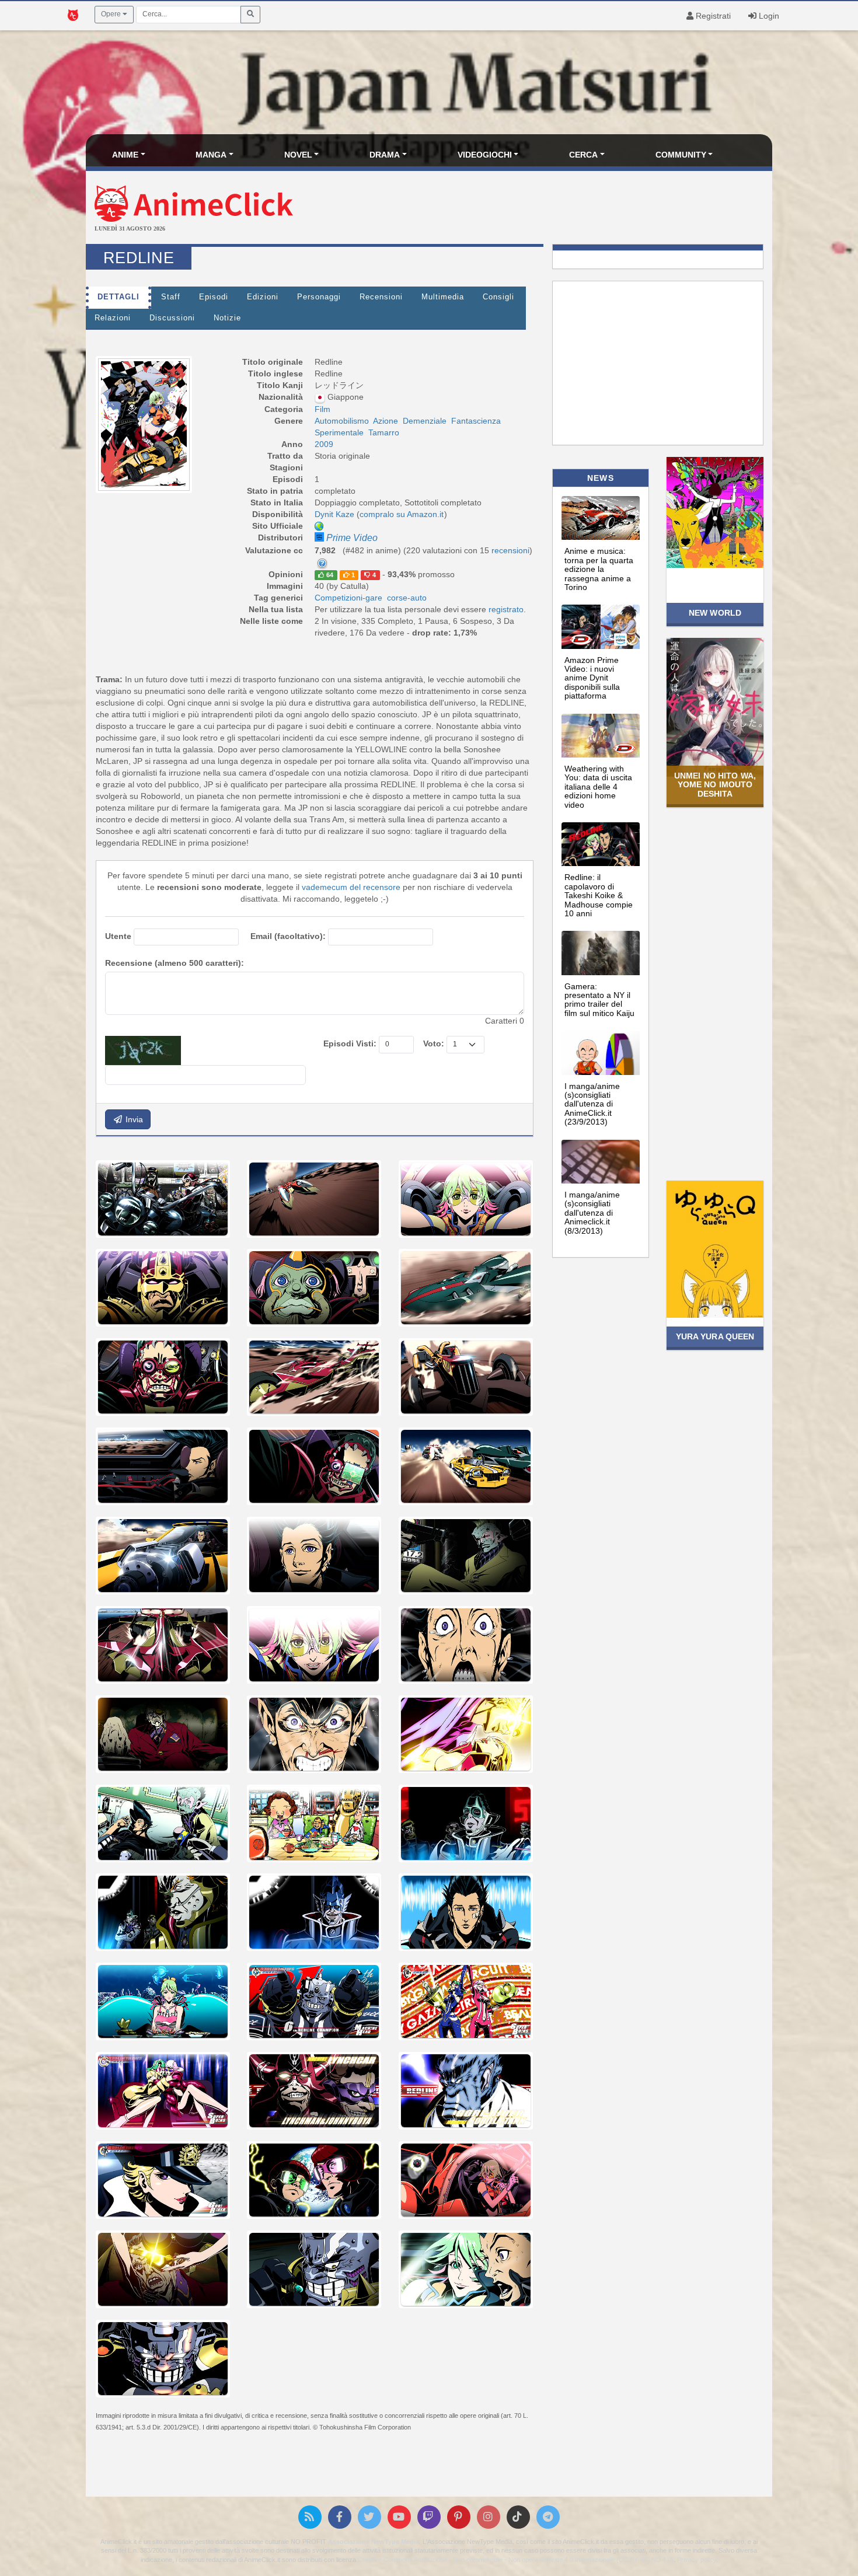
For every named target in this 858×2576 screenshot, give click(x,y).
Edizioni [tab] (263, 297)
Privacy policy (697, 2560)
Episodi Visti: (350, 1043)
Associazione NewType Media (374, 2542)
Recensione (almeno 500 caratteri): (175, 963)
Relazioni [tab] (113, 318)
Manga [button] (211, 155)
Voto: (434, 1043)
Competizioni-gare (348, 598)
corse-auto (407, 598)
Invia (133, 1119)
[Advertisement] (543, 209)
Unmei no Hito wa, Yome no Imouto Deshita (715, 785)
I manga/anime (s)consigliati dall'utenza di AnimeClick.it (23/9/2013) (592, 1104)
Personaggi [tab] (319, 297)
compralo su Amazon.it (402, 514)
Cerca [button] (583, 155)
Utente (118, 936)
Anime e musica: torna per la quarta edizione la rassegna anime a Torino (599, 569)
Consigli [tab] (498, 297)
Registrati (712, 16)
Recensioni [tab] (381, 297)
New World (715, 613)
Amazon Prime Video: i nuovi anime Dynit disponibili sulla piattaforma (592, 678)
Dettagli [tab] (118, 297)
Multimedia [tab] (443, 297)
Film (322, 409)
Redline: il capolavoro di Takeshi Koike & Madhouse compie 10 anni (599, 895)
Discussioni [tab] (172, 318)
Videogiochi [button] (485, 155)
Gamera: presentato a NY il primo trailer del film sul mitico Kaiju (599, 1000)
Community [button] (681, 155)
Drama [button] (385, 155)
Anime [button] (125, 155)
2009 (324, 444)
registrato (506, 609)
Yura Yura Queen (715, 1336)
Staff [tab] (171, 297)
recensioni (510, 550)
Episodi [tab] (214, 297)
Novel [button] (298, 155)
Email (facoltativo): (288, 936)
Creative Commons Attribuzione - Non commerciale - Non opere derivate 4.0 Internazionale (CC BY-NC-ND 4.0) (516, 2560)
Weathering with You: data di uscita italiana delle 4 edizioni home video (598, 787)
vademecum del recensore (351, 887)
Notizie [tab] (227, 318)
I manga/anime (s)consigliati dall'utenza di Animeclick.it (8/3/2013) (592, 1213)
